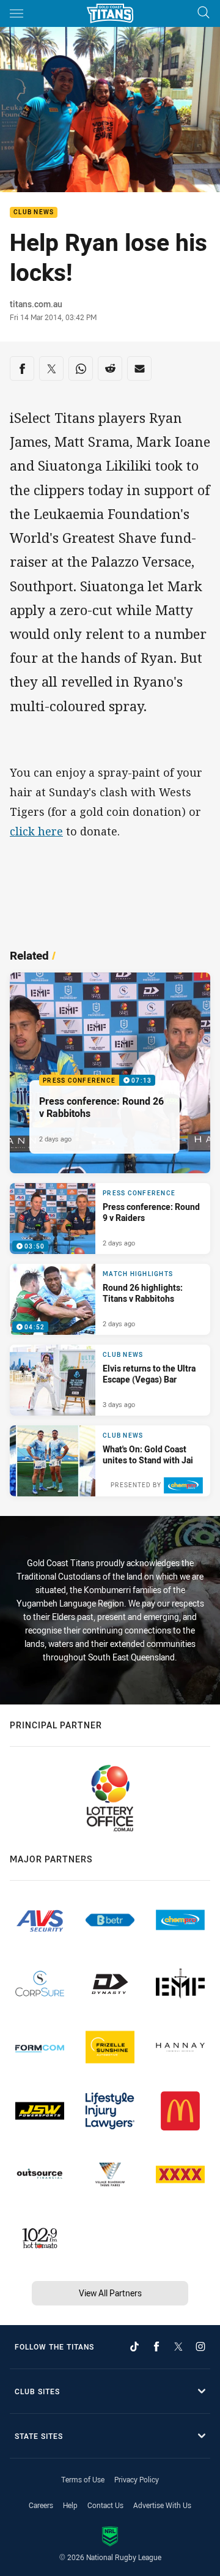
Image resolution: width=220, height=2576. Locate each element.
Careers (41, 2505)
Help (70, 2505)
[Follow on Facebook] (156, 2346)
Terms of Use (83, 2479)
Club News (34, 213)
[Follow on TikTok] (134, 2346)
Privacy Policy (137, 2479)
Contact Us (105, 2505)
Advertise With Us (162, 2505)
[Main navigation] (16, 13)
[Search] (204, 13)
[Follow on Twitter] (178, 2346)
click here (36, 831)
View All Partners (110, 2293)
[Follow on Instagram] (200, 2346)
